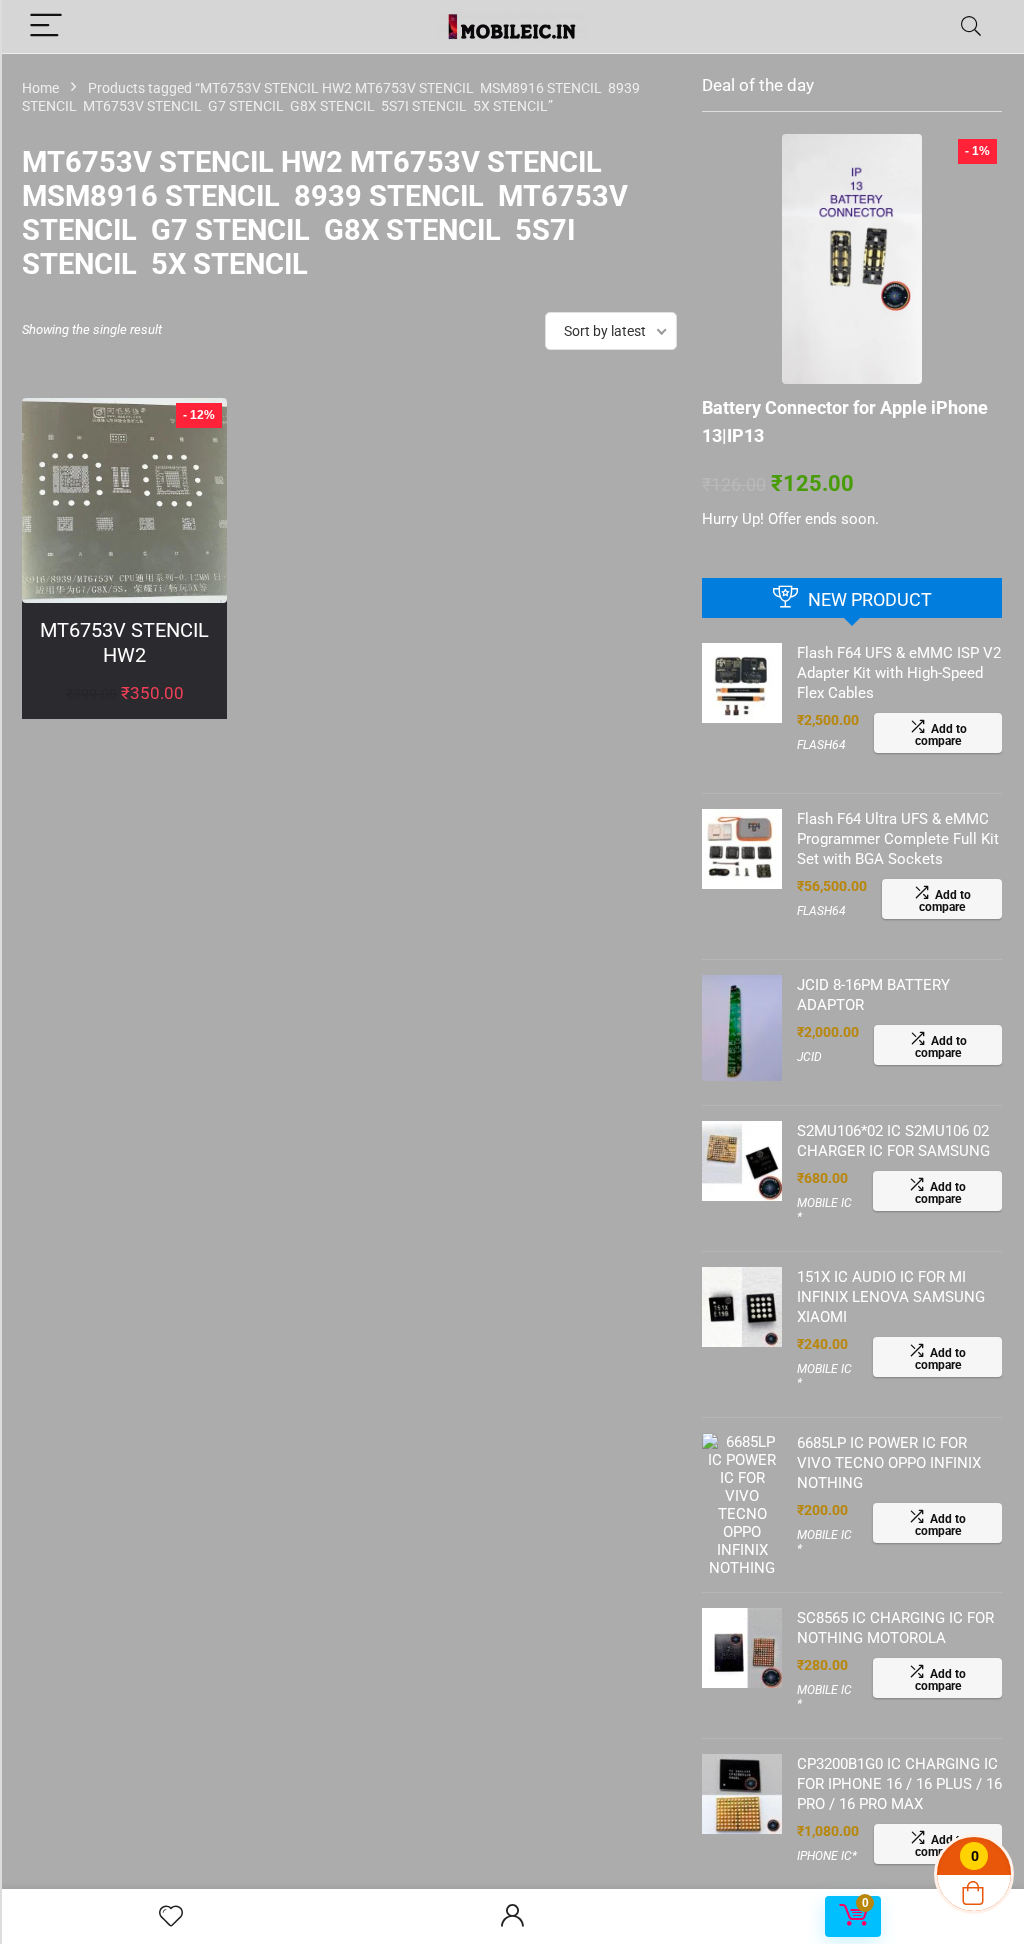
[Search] (971, 26)
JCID (809, 1057)
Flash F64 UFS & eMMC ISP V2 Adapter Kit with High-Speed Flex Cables (899, 673)
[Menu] (46, 26)
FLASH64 (821, 745)
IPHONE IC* (827, 1856)
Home (40, 88)
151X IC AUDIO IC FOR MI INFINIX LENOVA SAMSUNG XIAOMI (891, 1297)
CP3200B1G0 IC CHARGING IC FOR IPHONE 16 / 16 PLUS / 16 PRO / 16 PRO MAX (899, 1784)
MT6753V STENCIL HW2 (124, 642)
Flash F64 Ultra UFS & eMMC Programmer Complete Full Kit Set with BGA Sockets (898, 839)
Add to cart (124, 713)
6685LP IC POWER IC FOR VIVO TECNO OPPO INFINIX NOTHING (889, 1463)
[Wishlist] (171, 1917)
